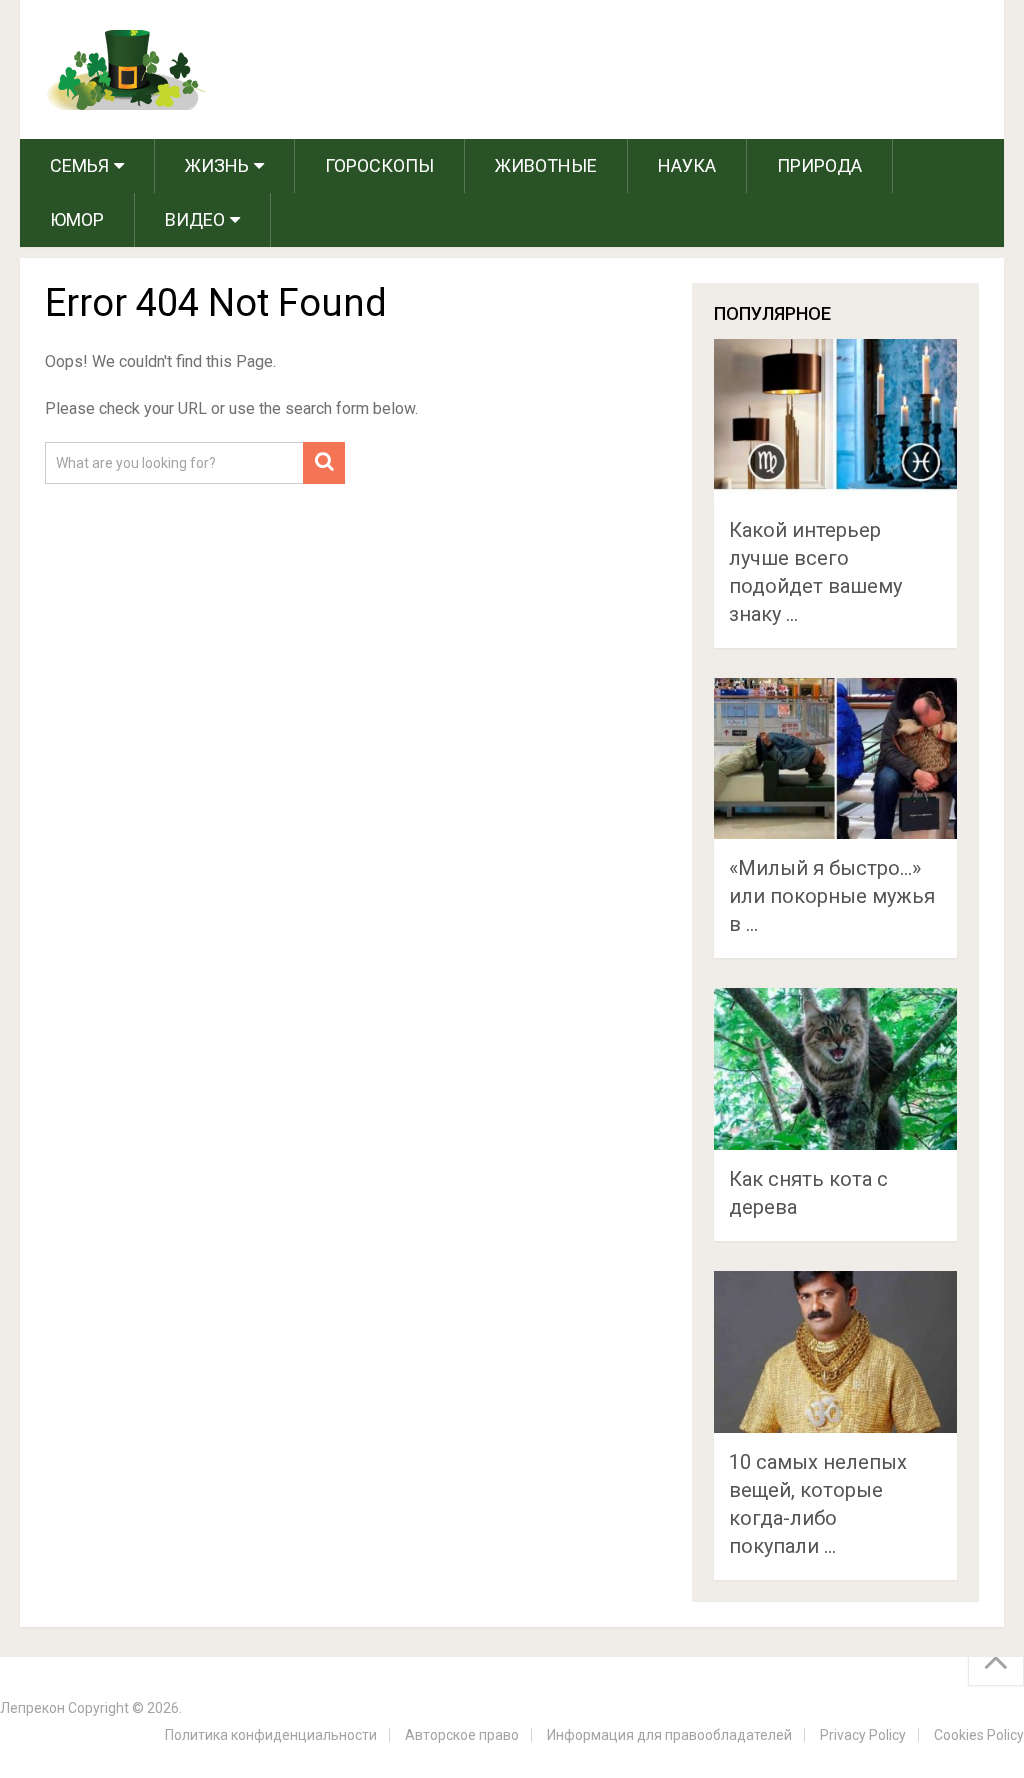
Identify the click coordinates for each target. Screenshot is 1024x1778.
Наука (687, 165)
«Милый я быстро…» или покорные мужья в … (832, 896)
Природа (819, 165)
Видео (195, 219)
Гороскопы (379, 165)
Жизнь (217, 165)
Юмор (77, 219)
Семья (79, 165)
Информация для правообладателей (669, 1735)
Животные (546, 165)
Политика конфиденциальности (271, 1735)
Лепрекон (32, 1708)
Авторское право (462, 1735)
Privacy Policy (863, 1735)
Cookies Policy (979, 1735)
